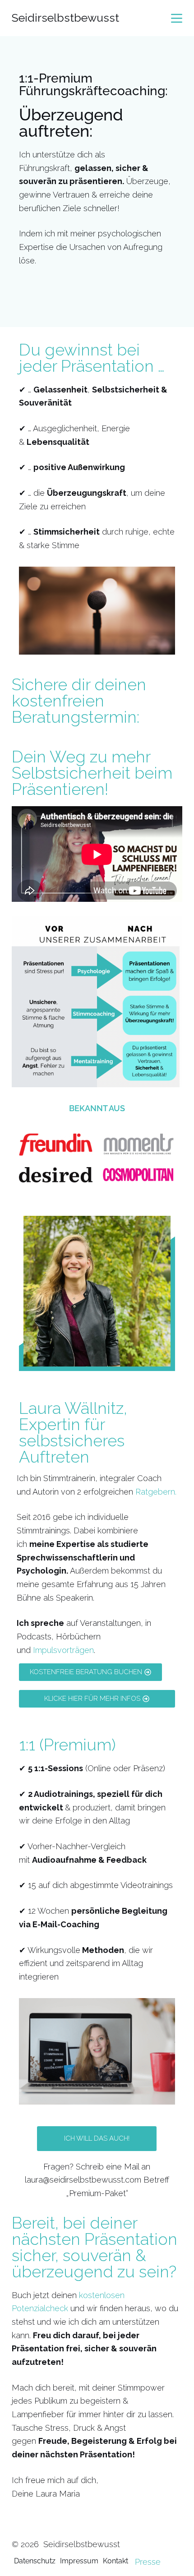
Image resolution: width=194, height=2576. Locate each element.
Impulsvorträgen (63, 1650)
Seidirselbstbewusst (65, 18)
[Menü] (177, 18)
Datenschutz (35, 2561)
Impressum (79, 2561)
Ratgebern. (156, 1492)
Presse (148, 2562)
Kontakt (115, 2561)
